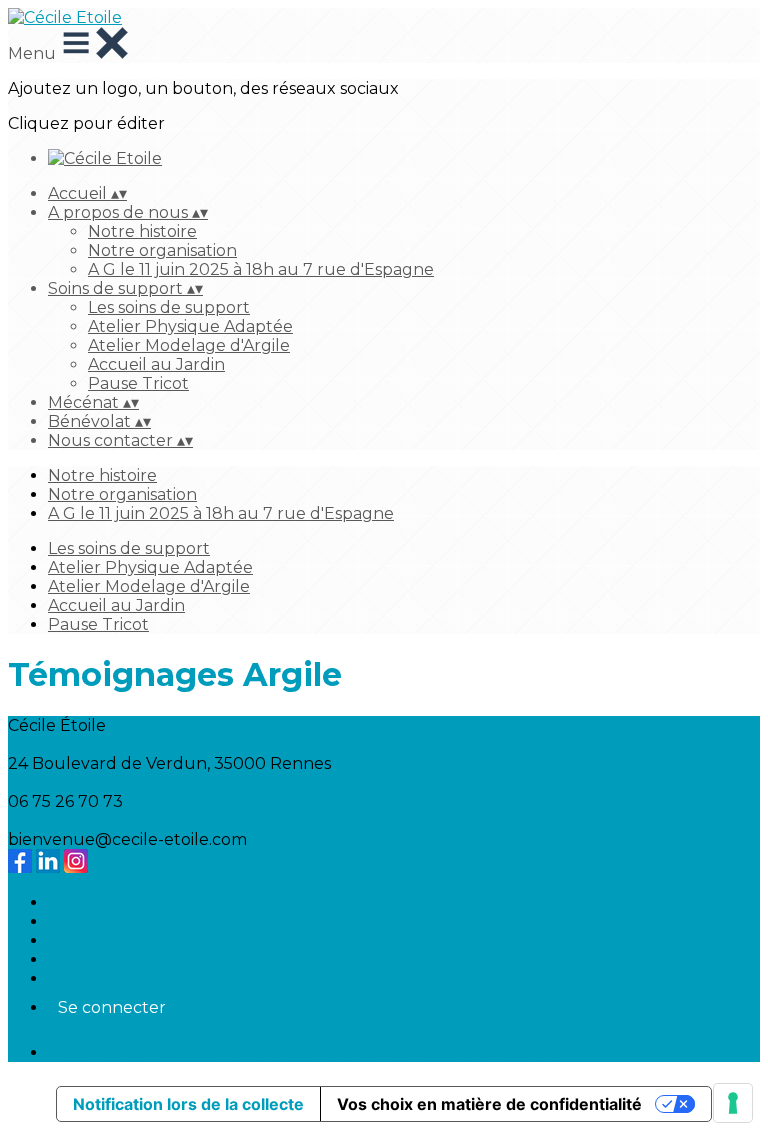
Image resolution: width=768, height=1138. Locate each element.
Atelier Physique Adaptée (190, 326)
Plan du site (95, 902)
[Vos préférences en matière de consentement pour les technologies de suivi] (733, 1103)
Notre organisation (162, 250)
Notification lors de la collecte (188, 1104)
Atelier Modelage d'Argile (189, 345)
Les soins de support (169, 307)
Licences (82, 921)
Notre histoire (142, 231)
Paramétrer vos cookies (141, 978)
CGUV (71, 959)
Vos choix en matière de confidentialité (489, 1104)
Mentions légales (115, 940)
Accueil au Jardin (156, 364)
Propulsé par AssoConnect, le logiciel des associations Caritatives (302, 1052)
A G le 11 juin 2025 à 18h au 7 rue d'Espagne (261, 269)
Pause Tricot (138, 383)
